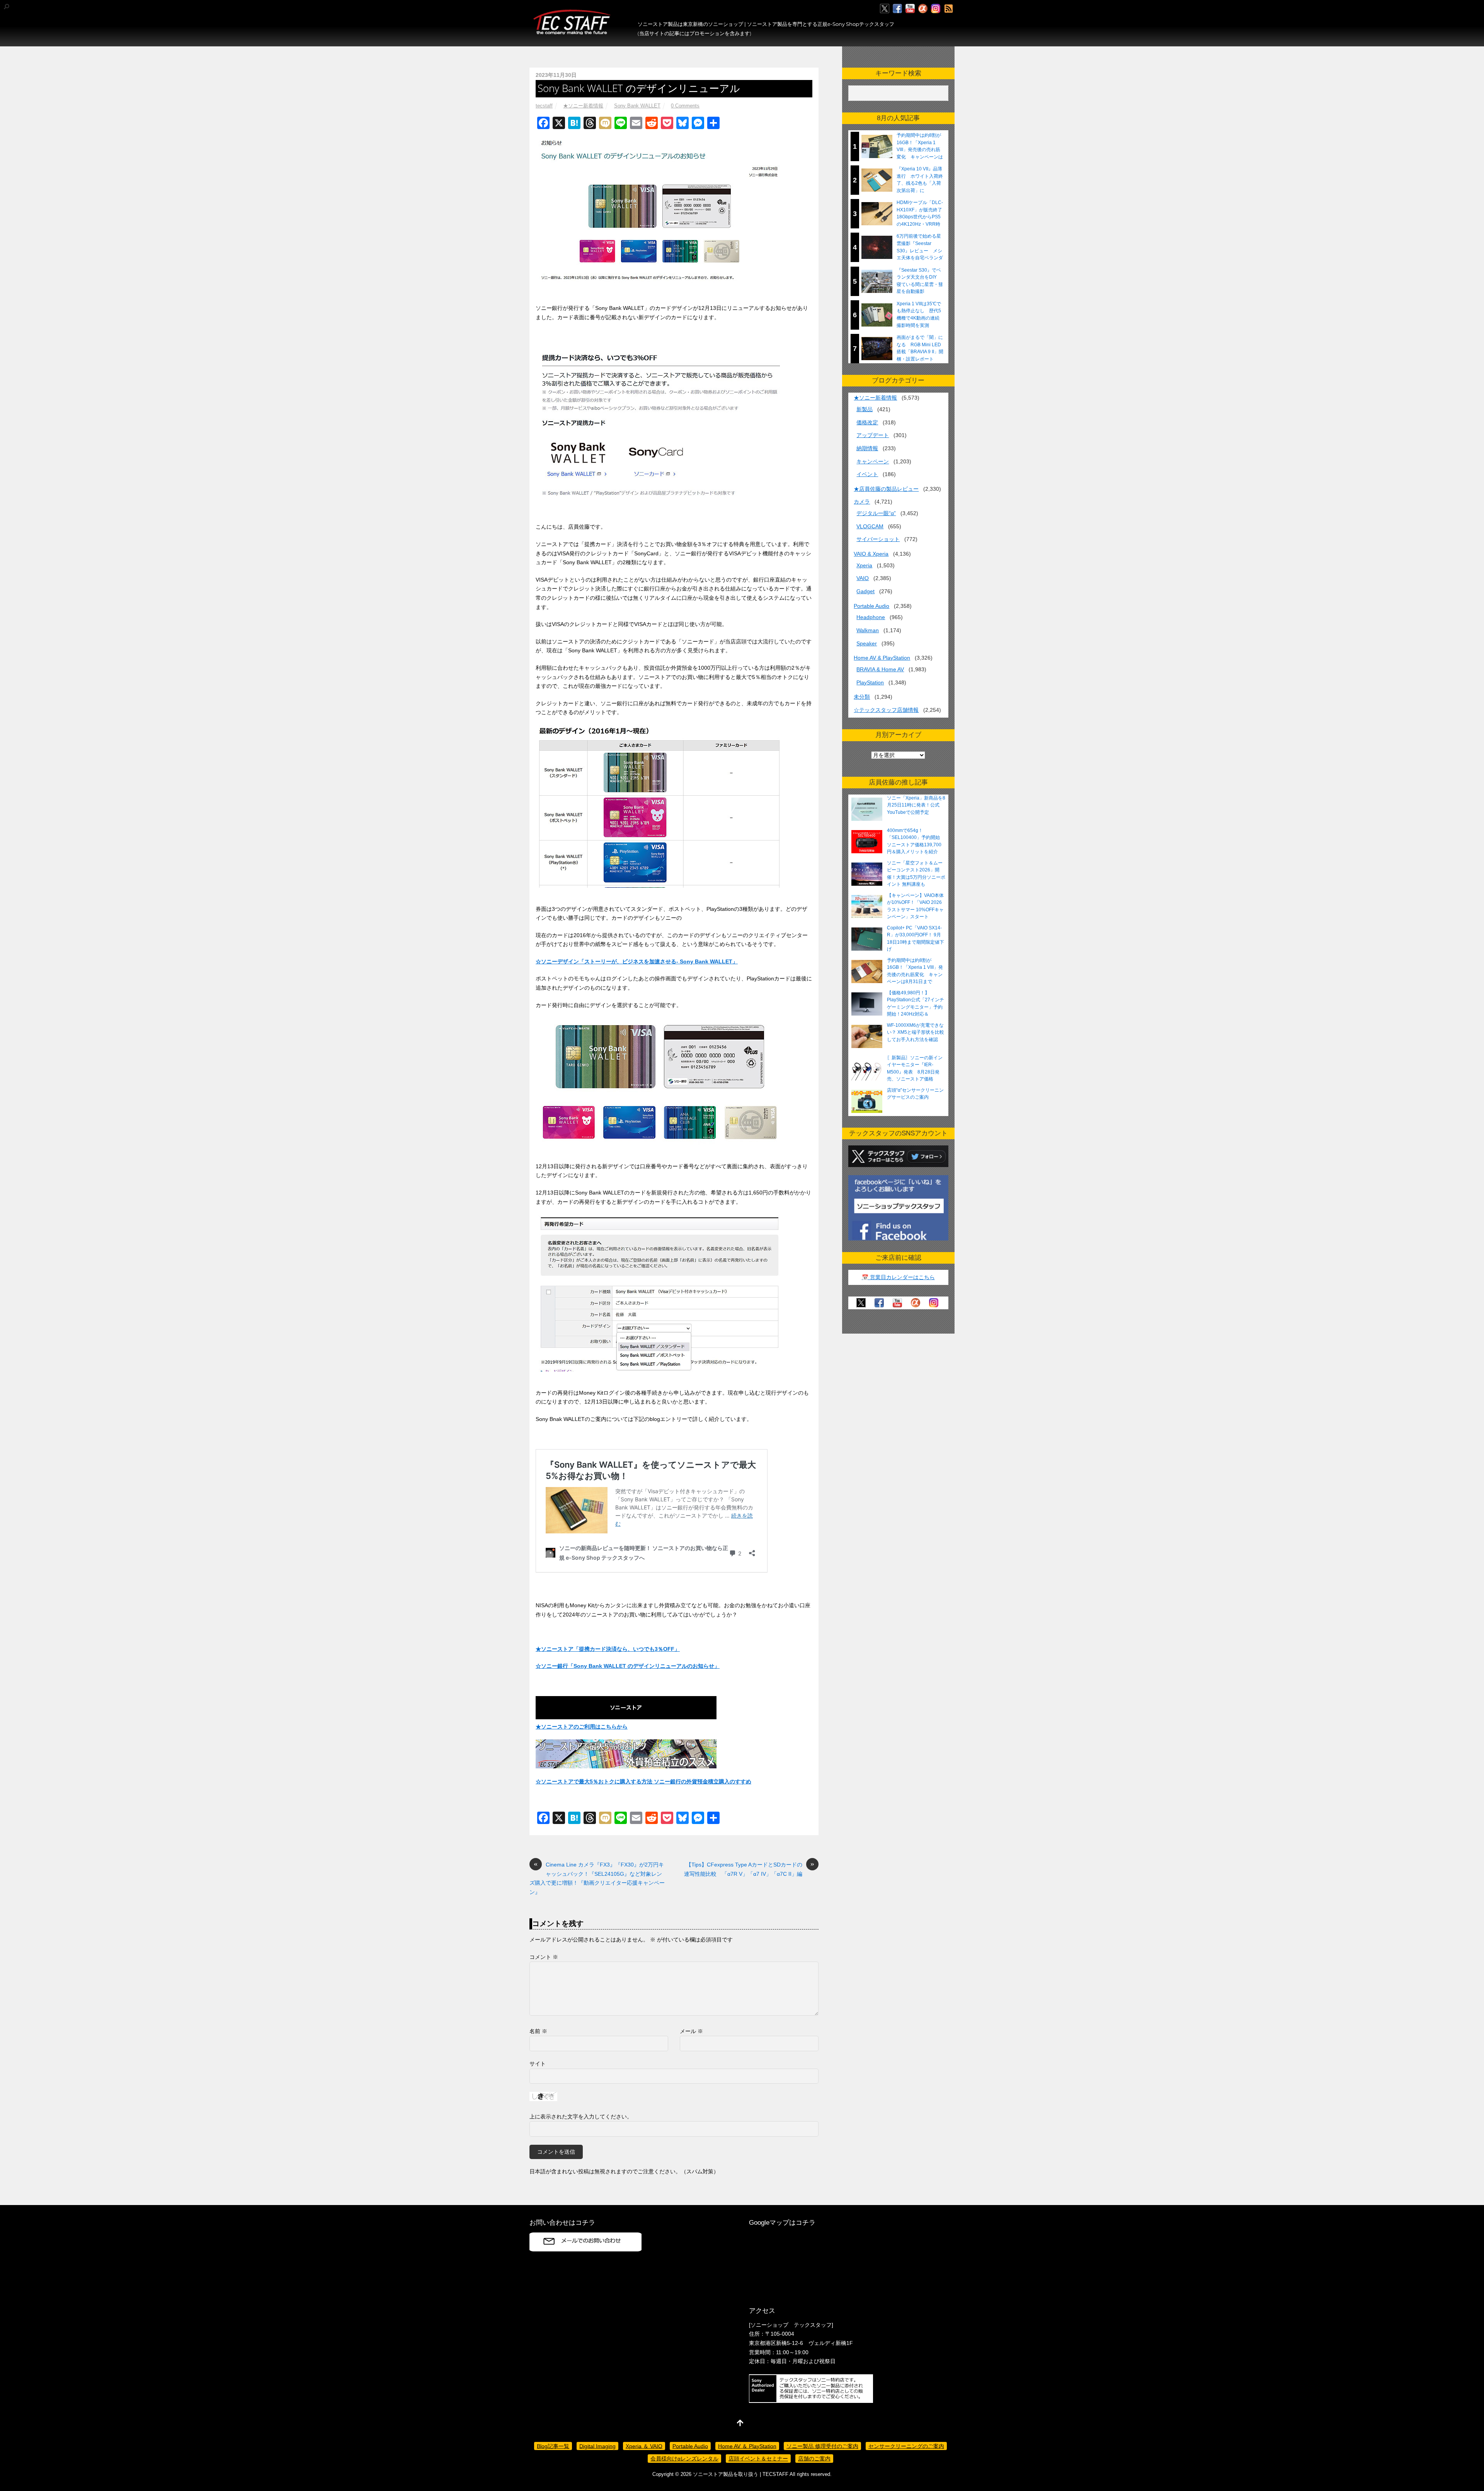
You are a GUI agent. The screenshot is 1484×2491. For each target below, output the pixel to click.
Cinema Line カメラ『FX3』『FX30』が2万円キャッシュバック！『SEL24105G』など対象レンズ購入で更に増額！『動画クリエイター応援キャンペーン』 (597, 1878)
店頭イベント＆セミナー (758, 2459)
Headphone (871, 617)
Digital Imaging (597, 2446)
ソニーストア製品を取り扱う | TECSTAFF (741, 2474)
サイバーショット (878, 539)
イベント (867, 474)
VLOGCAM (870, 526)
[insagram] (936, 9)
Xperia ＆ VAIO (644, 2446)
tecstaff (544, 106)
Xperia (864, 565)
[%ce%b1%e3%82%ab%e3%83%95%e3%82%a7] (923, 9)
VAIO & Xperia (871, 554)
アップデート (873, 435)
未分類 (862, 697)
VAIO (863, 578)
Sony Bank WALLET (637, 106)
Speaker (867, 643)
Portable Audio (871, 606)
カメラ (862, 502)
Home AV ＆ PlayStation (747, 2446)
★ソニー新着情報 (583, 106)
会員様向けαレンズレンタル (684, 2459)
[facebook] (897, 9)
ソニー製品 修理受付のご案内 (822, 2446)
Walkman (868, 630)
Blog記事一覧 (553, 2446)
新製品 (865, 409)
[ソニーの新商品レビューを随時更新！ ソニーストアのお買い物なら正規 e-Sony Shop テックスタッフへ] (572, 31)
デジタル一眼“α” (876, 513)
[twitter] (885, 9)
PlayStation (870, 682)
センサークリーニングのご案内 (906, 2446)
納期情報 (867, 448)
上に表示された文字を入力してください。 (581, 2117)
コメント (544, 1957)
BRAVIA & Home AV (880, 669)
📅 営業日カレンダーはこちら (898, 1277)
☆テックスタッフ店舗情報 (886, 710)
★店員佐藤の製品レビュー (886, 489)
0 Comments (685, 106)
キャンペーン (873, 461)
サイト (538, 2064)
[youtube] (910, 9)
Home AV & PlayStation (882, 658)
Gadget (865, 591)
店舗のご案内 (814, 2459)
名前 (538, 2031)
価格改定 (867, 422)
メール (691, 2031)
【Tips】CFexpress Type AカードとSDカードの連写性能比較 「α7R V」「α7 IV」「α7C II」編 (749, 1869)
